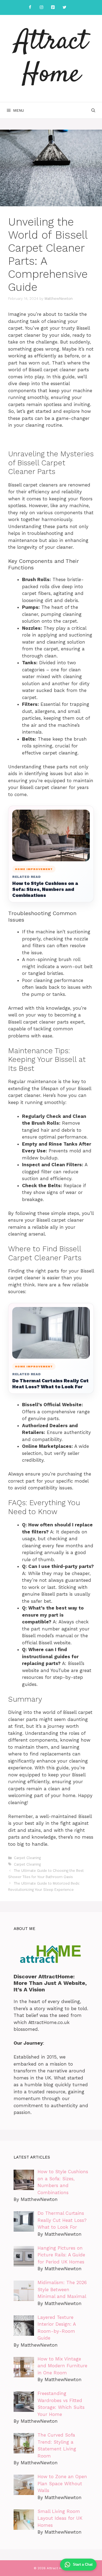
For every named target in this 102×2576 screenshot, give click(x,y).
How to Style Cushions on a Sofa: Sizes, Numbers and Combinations (45, 889)
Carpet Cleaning (27, 1858)
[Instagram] (42, 7)
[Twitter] (64, 7)
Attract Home (51, 58)
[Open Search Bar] (93, 110)
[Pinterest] (53, 7)
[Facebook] (30, 7)
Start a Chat (83, 2564)
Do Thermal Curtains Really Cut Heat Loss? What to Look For (50, 1384)
